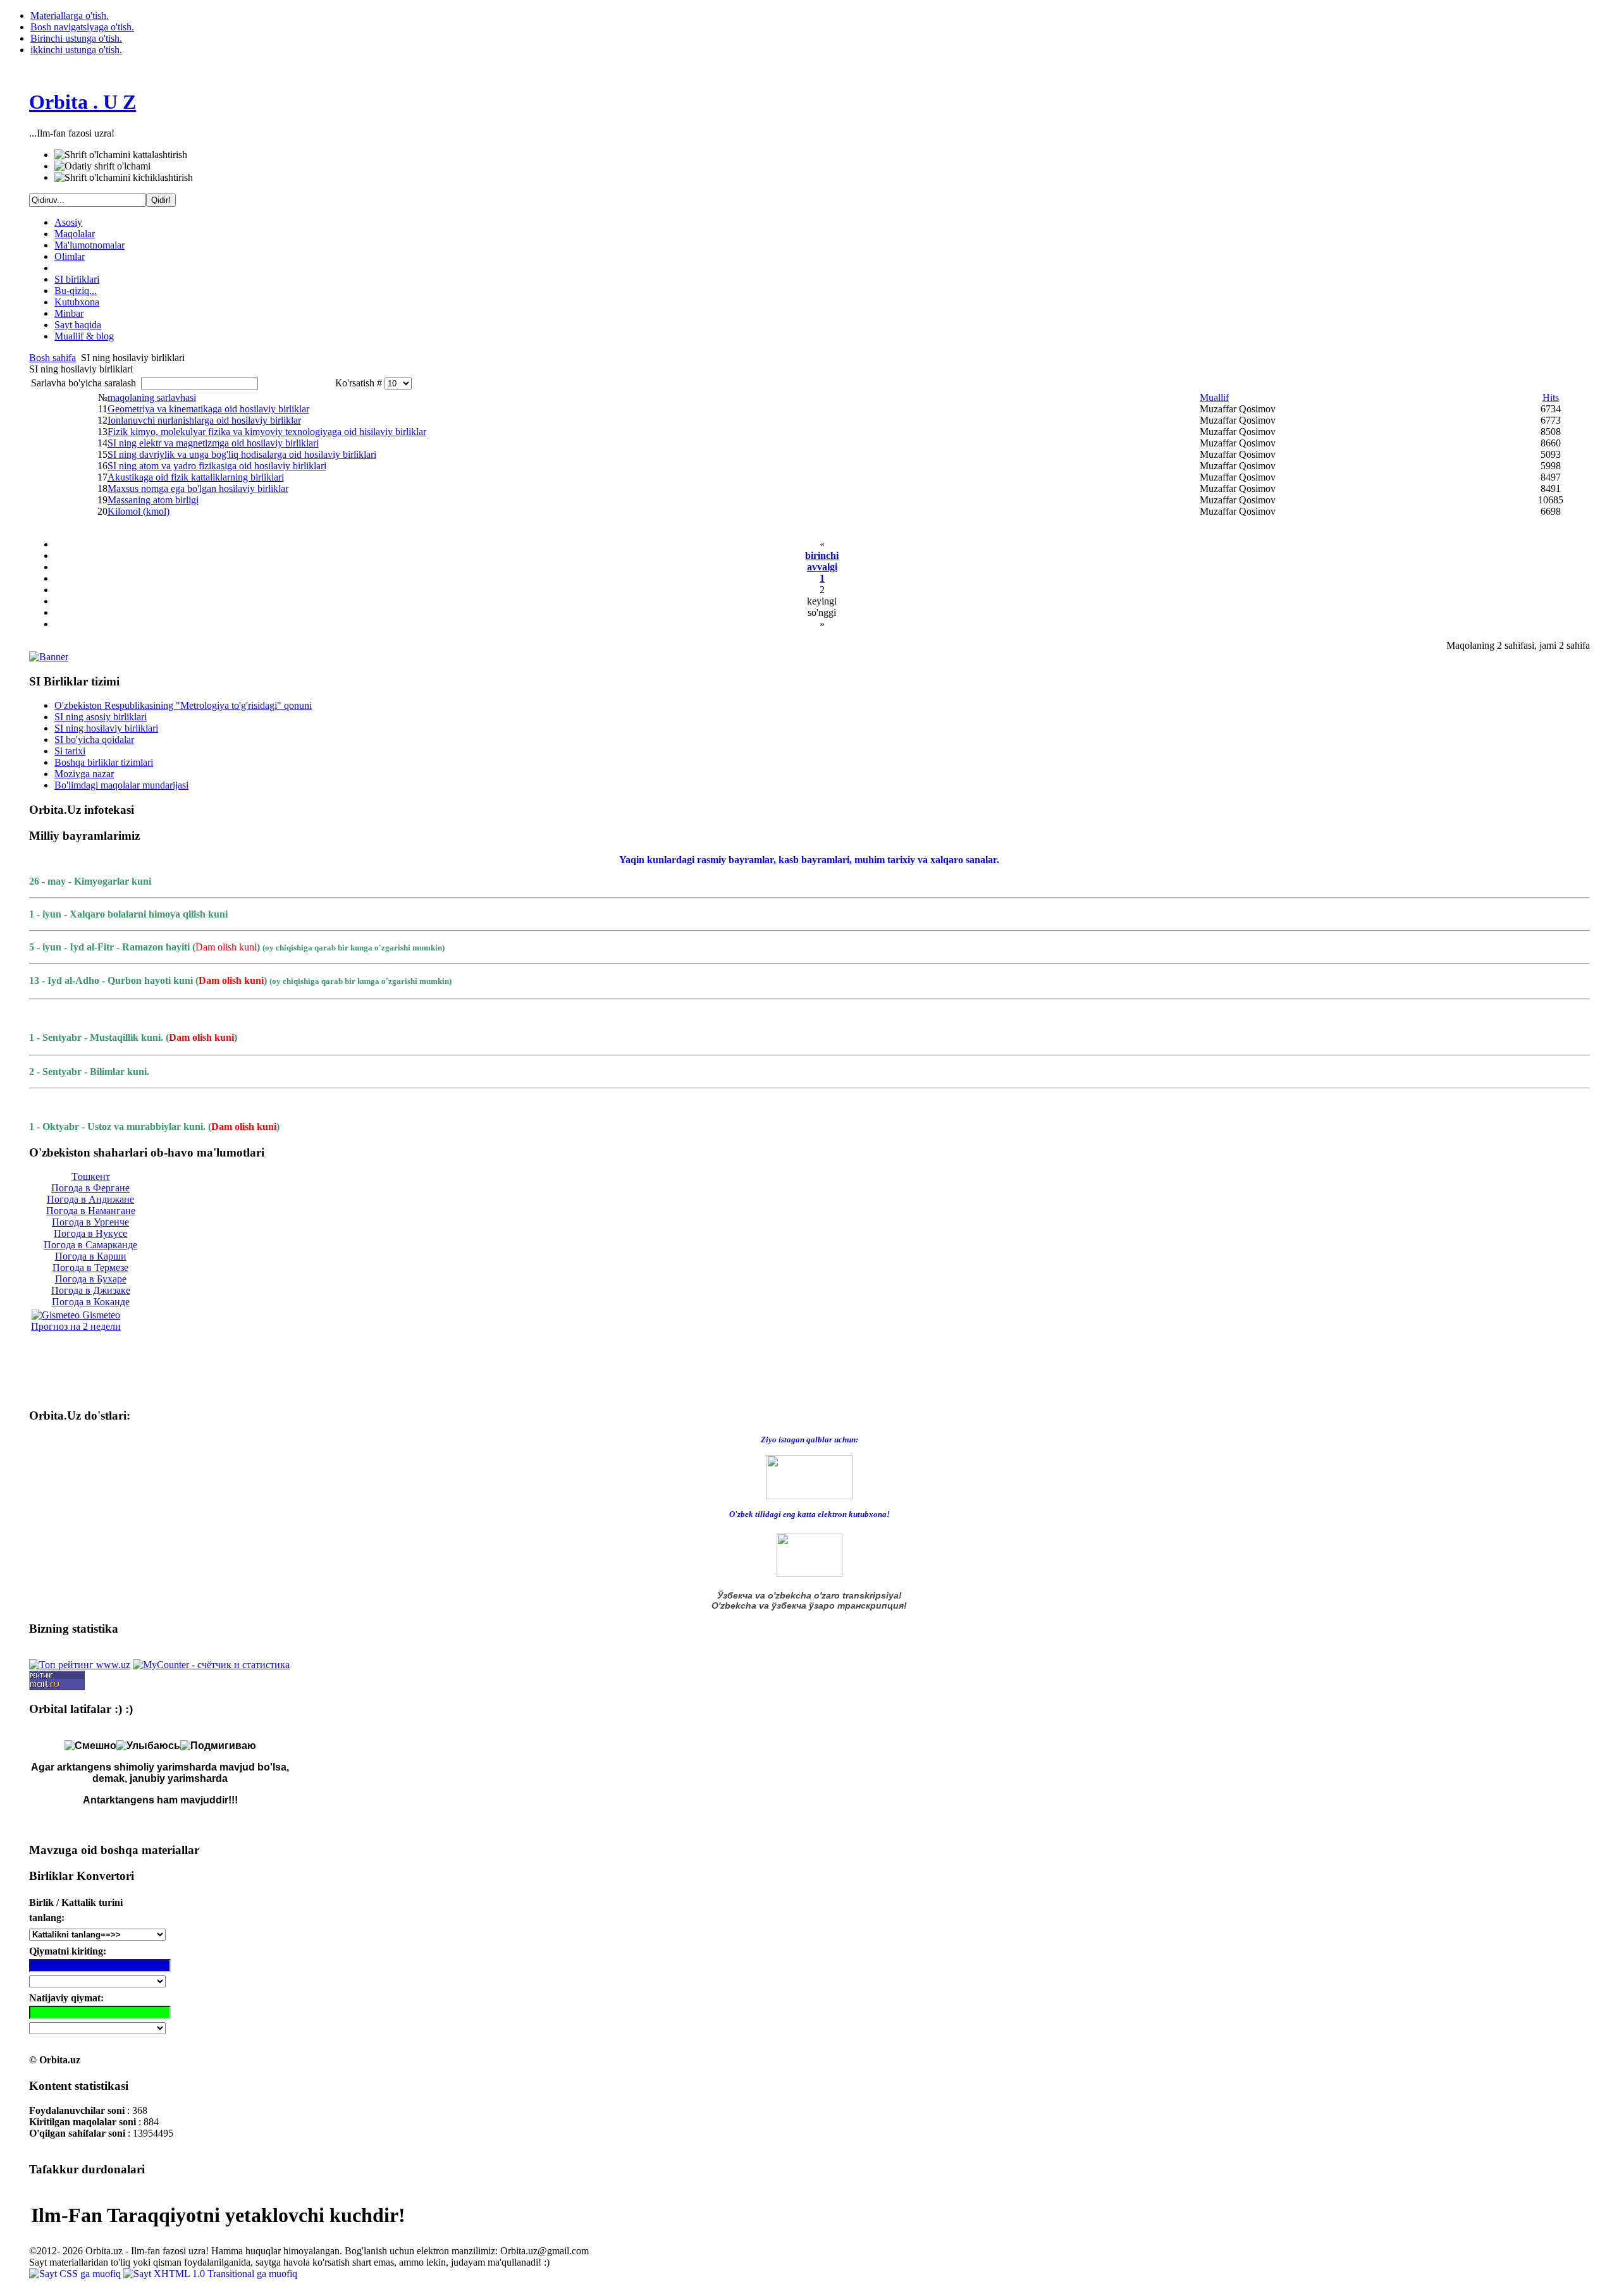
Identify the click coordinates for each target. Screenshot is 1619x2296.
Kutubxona (77, 302)
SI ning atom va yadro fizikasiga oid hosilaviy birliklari (217, 466)
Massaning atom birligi (153, 500)
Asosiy (68, 222)
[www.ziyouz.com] (809, 1476)
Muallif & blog (84, 336)
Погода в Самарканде (90, 1245)
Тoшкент (91, 1176)
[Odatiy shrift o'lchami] (102, 166)
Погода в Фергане (90, 1188)
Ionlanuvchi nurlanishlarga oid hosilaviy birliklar (204, 420)
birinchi (822, 556)
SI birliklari (77, 279)
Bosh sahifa (52, 358)
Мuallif (1214, 397)
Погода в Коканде (91, 1302)
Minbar (69, 313)
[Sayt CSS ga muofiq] (76, 2274)
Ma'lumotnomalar (89, 245)
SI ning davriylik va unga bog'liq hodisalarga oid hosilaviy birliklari (242, 454)
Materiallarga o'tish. (70, 15)
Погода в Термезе (90, 1268)
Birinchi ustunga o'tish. (76, 38)
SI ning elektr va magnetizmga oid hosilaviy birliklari (213, 443)
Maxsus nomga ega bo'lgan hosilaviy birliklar (198, 488)
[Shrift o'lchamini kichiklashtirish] (124, 178)
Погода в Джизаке (91, 1290)
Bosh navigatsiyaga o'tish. (82, 27)
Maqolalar (75, 234)
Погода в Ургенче (90, 1222)
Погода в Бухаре (91, 1279)
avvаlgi (822, 567)
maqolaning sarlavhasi (152, 397)
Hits (1551, 397)
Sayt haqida (78, 325)
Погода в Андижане (90, 1199)
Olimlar (70, 256)
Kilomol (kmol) (139, 511)
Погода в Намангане (91, 1211)
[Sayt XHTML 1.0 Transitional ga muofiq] (210, 2274)
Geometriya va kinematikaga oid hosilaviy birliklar (208, 409)
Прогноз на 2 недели (76, 1326)
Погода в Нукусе (90, 1233)
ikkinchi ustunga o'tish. (76, 50)
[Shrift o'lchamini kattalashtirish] (121, 155)
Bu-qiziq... (76, 291)
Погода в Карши (91, 1256)
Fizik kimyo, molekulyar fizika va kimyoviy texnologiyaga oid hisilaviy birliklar (267, 432)
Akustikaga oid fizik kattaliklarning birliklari (196, 477)
